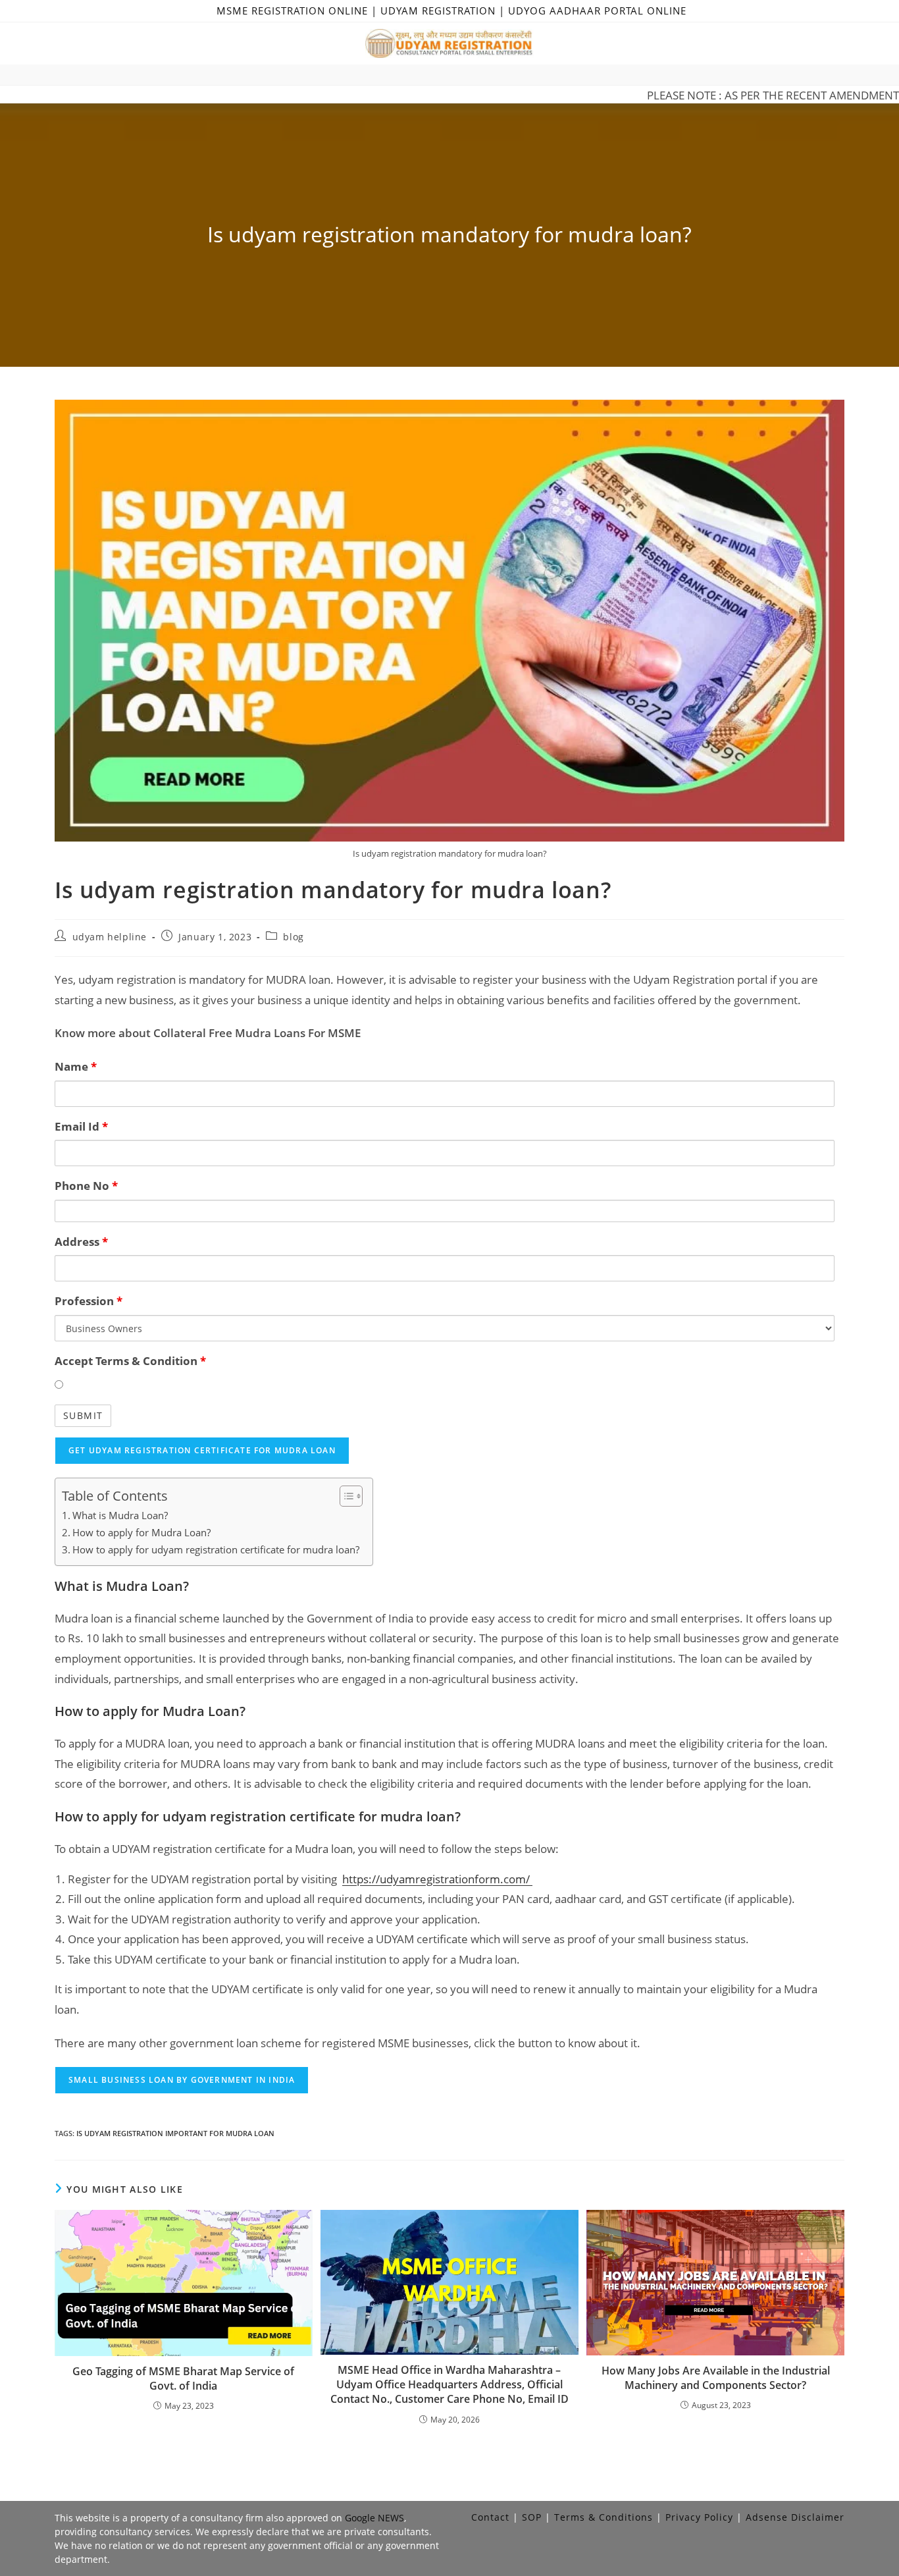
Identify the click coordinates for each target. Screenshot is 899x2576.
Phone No (86, 1186)
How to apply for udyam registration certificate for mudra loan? (216, 1549)
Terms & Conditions (604, 2517)
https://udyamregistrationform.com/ (437, 1879)
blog (293, 937)
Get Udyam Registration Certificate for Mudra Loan (202, 1450)
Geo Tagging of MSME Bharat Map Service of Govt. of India (183, 2378)
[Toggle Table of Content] (345, 1496)
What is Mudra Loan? (120, 1515)
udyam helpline (110, 937)
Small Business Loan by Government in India (182, 2080)
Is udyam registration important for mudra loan (175, 2133)
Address (81, 1242)
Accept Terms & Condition (130, 1361)
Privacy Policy (699, 2517)
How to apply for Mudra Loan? (141, 1532)
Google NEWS (374, 2518)
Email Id (81, 1126)
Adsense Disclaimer (795, 2517)
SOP (532, 2517)
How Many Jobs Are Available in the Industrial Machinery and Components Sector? (716, 2378)
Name (76, 1066)
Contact (490, 2517)
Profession (89, 1301)
